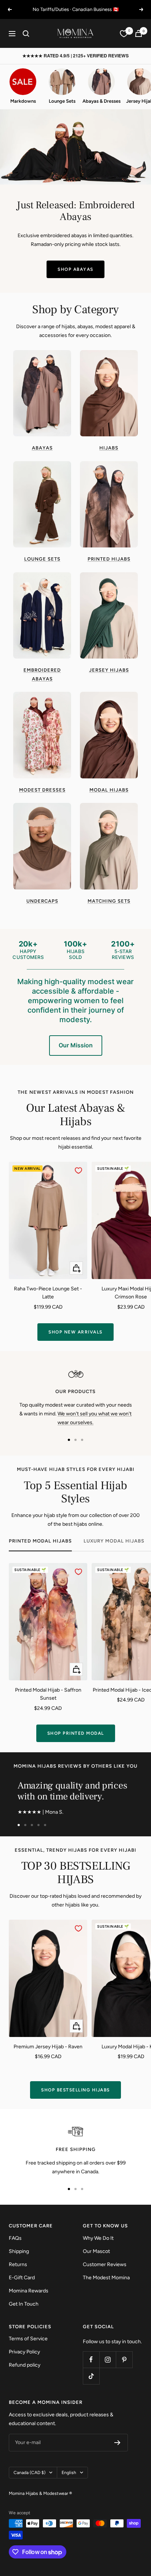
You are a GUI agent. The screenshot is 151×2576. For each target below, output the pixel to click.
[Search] (26, 34)
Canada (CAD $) (30, 2473)
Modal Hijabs (109, 790)
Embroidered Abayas (42, 674)
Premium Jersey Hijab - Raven (48, 2047)
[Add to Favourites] (78, 1171)
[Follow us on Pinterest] (124, 2359)
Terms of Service (28, 2339)
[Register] (117, 2443)
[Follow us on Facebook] (91, 2359)
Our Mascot (96, 2251)
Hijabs (109, 448)
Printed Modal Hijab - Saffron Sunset (48, 1694)
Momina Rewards (29, 2291)
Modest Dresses (42, 790)
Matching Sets (109, 901)
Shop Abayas (75, 269)
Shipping (19, 2251)
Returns (18, 2264)
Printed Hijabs (109, 559)
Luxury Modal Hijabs (114, 1541)
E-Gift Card (22, 2278)
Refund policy (25, 2365)
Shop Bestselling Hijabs (75, 2090)
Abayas (42, 448)
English (69, 2473)
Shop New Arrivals (75, 1332)
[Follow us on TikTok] (91, 2376)
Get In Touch (24, 2304)
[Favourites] (124, 34)
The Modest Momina (106, 2278)
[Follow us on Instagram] (108, 2359)
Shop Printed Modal (76, 1733)
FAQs (15, 2238)
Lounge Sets (42, 559)
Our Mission (76, 1045)
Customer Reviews (105, 2264)
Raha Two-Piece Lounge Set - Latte (48, 1293)
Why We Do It (98, 2238)
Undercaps (42, 901)
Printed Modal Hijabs (40, 1541)
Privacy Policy (24, 2352)
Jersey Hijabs (109, 670)
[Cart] (139, 33)
